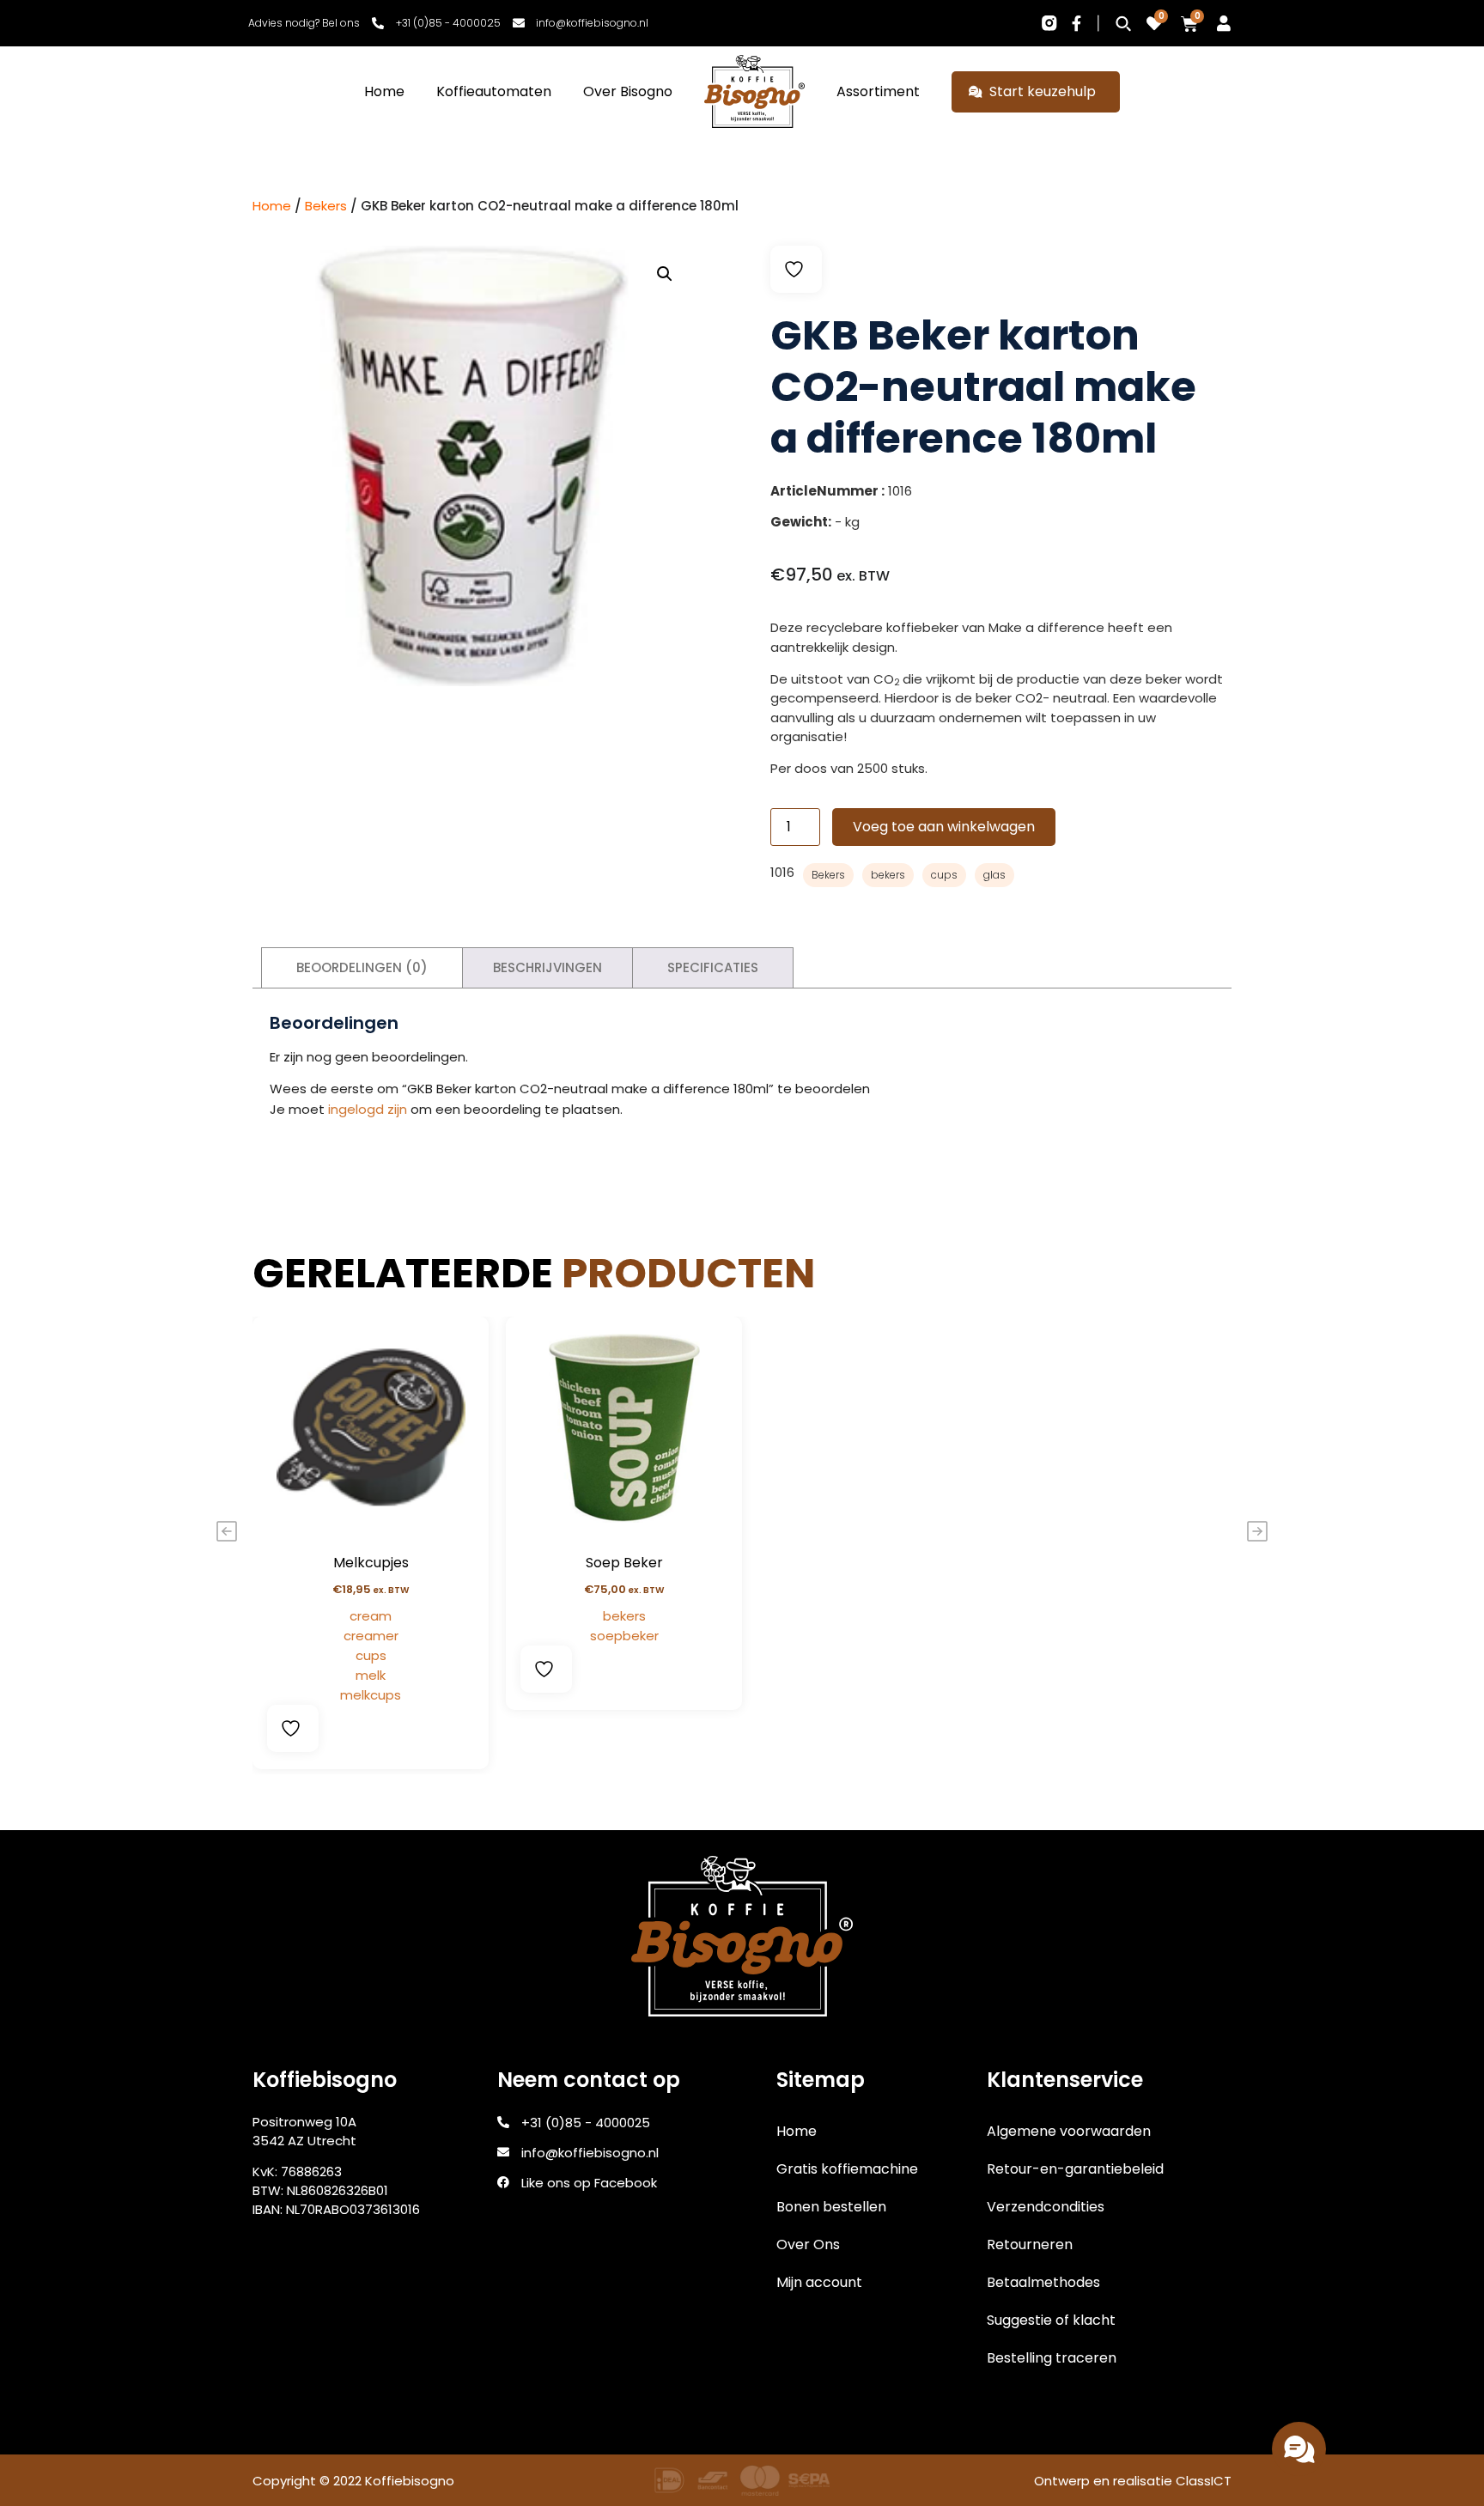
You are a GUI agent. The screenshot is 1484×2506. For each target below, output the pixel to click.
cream (371, 1616)
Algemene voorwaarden (1069, 2131)
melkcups (371, 1695)
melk (371, 1675)
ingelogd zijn (368, 1109)
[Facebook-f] (1077, 23)
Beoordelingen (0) (362, 967)
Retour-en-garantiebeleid (1075, 2169)
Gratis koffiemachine (847, 2169)
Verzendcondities (1046, 2207)
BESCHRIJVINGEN (547, 967)
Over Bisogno (628, 91)
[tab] (362, 968)
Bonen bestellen (831, 2207)
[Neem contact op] (1299, 2449)
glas (994, 875)
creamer (371, 1636)
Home (384, 91)
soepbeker (624, 1636)
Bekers (326, 206)
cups (944, 875)
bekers (888, 875)
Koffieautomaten (494, 91)
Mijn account (819, 2282)
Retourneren (1030, 2244)
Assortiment (878, 91)
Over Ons (808, 2244)
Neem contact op (1192, 2448)
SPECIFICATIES (713, 967)
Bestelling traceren (1052, 2358)
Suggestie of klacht (1051, 2320)
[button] (665, 274)
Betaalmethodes (1043, 2282)
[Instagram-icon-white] (1049, 23)
